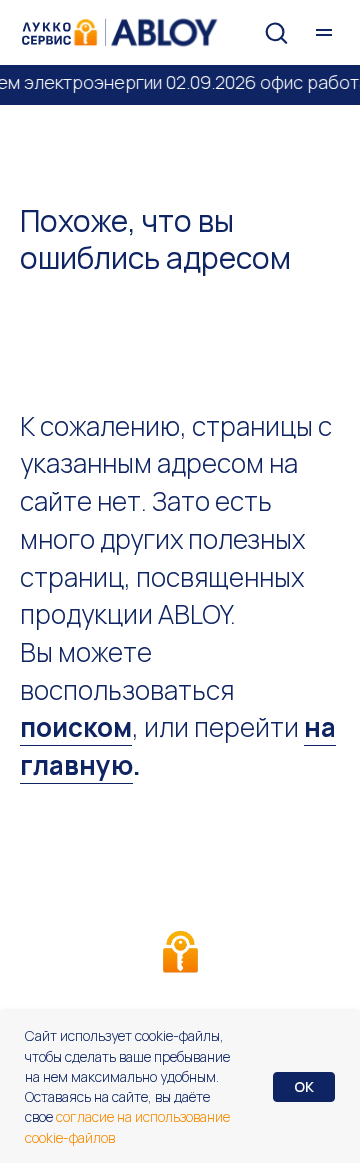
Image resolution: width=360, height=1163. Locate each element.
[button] (276, 32)
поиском (76, 727)
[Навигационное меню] (324, 33)
